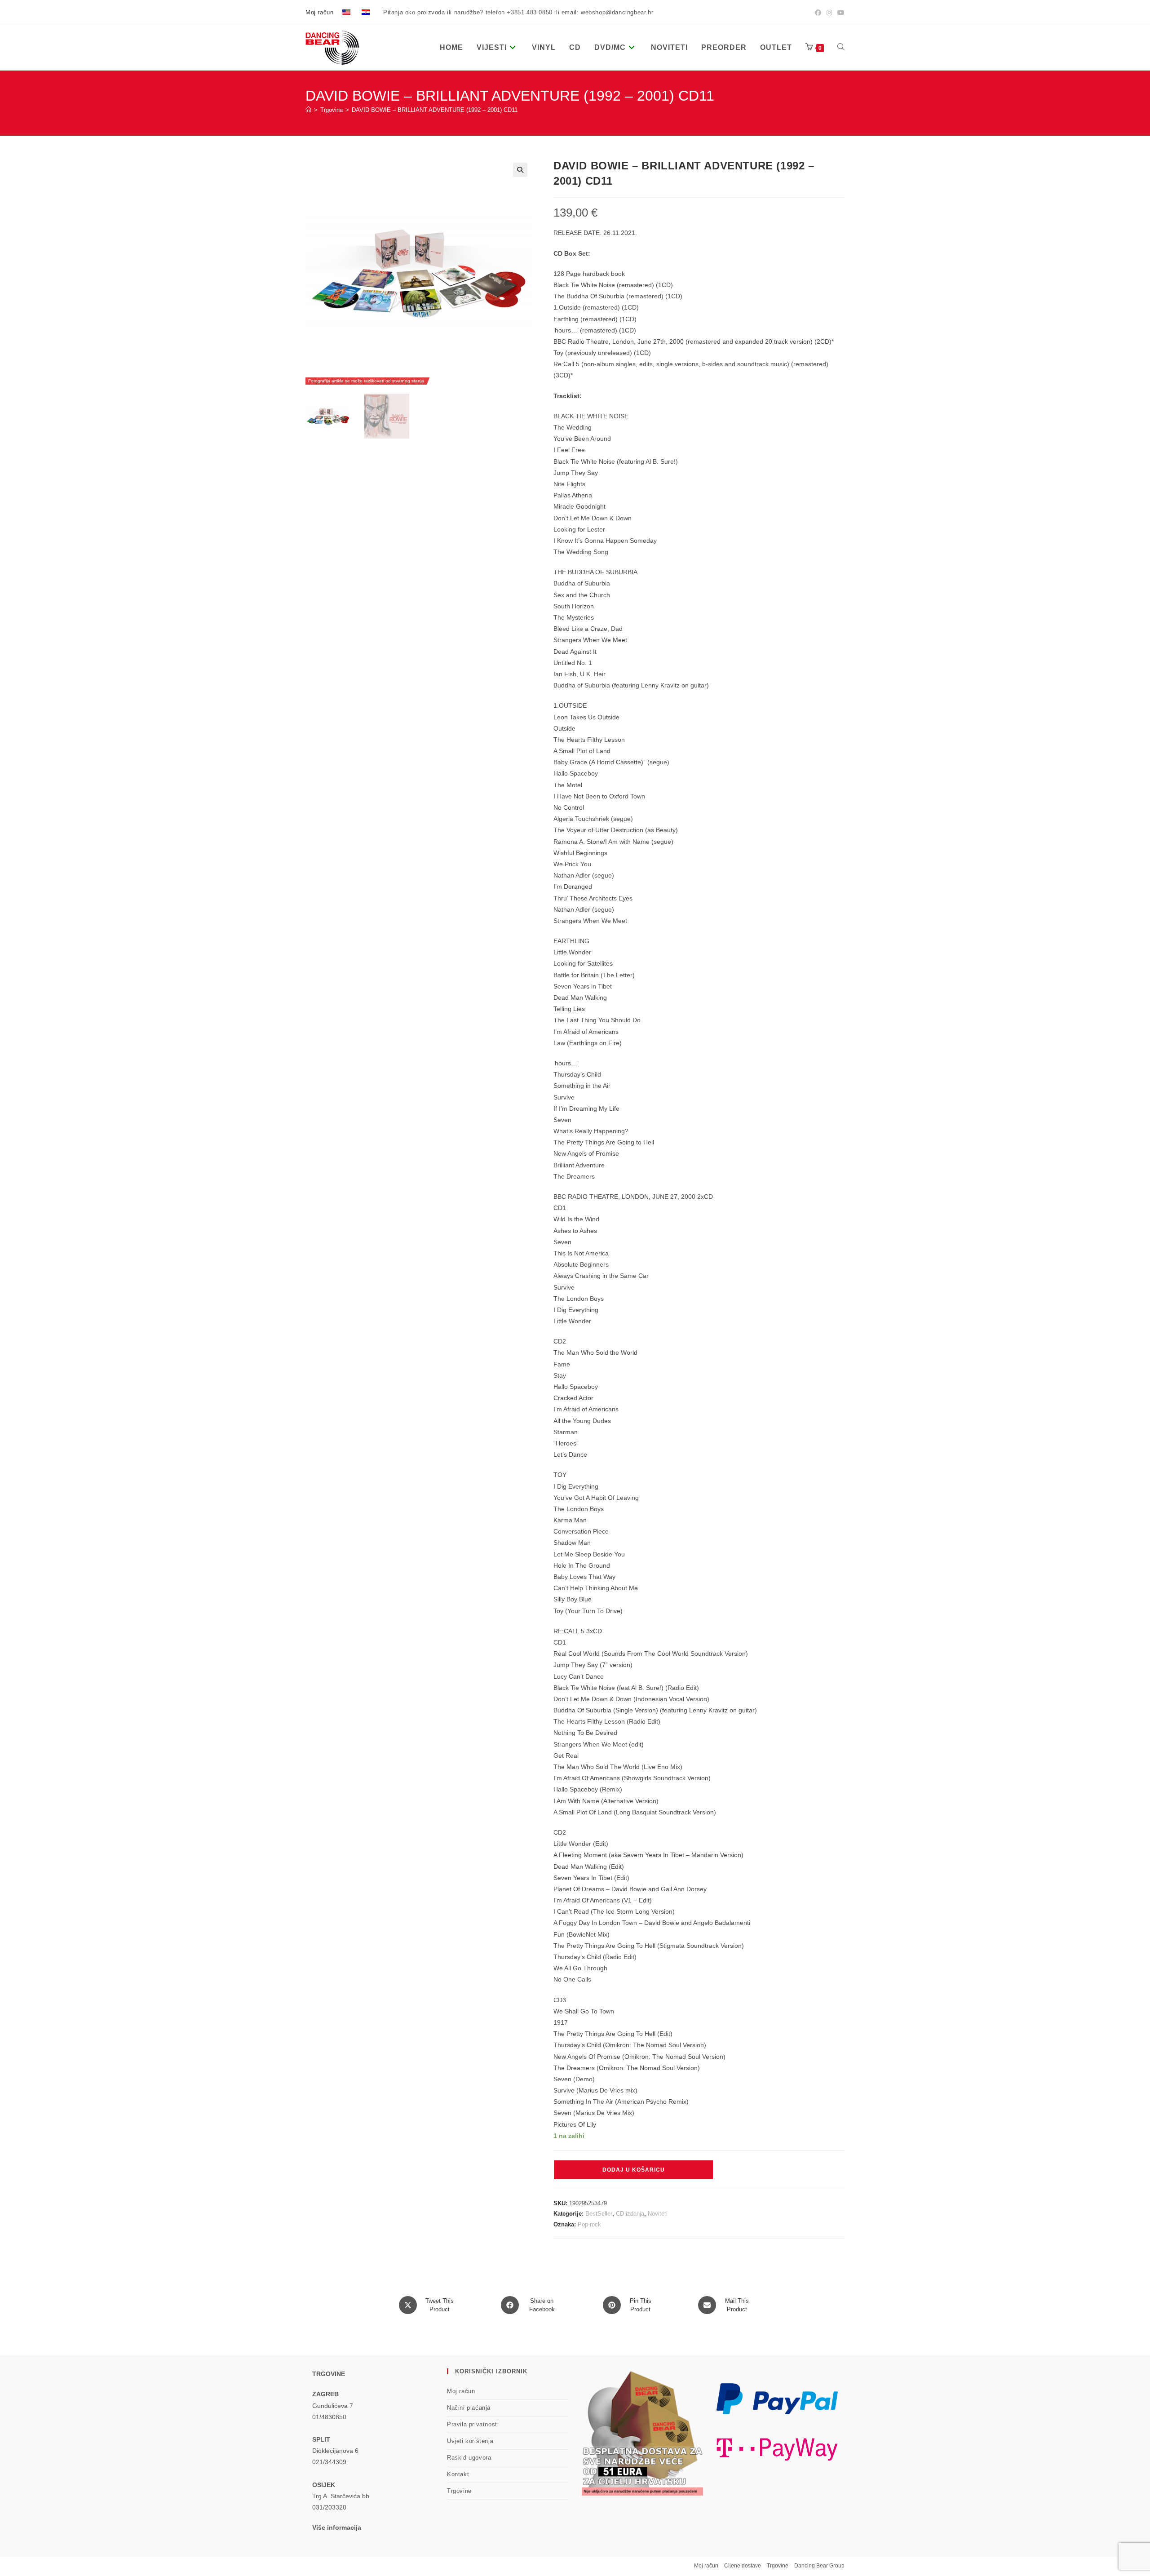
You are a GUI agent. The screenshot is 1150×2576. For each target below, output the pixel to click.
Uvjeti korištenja (470, 2441)
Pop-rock (589, 2224)
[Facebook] (818, 13)
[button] (520, 170)
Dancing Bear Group (819, 2566)
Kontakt (458, 2474)
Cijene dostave (743, 2566)
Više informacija (337, 2527)
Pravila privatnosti (473, 2424)
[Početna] (308, 110)
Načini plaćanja (469, 2408)
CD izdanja (630, 2214)
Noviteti (658, 2214)
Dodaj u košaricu (634, 2170)
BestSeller (599, 2214)
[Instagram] (829, 13)
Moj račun (319, 12)
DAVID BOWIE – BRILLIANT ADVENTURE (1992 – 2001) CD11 (435, 110)
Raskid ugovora (469, 2458)
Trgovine (459, 2491)
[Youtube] (840, 13)
